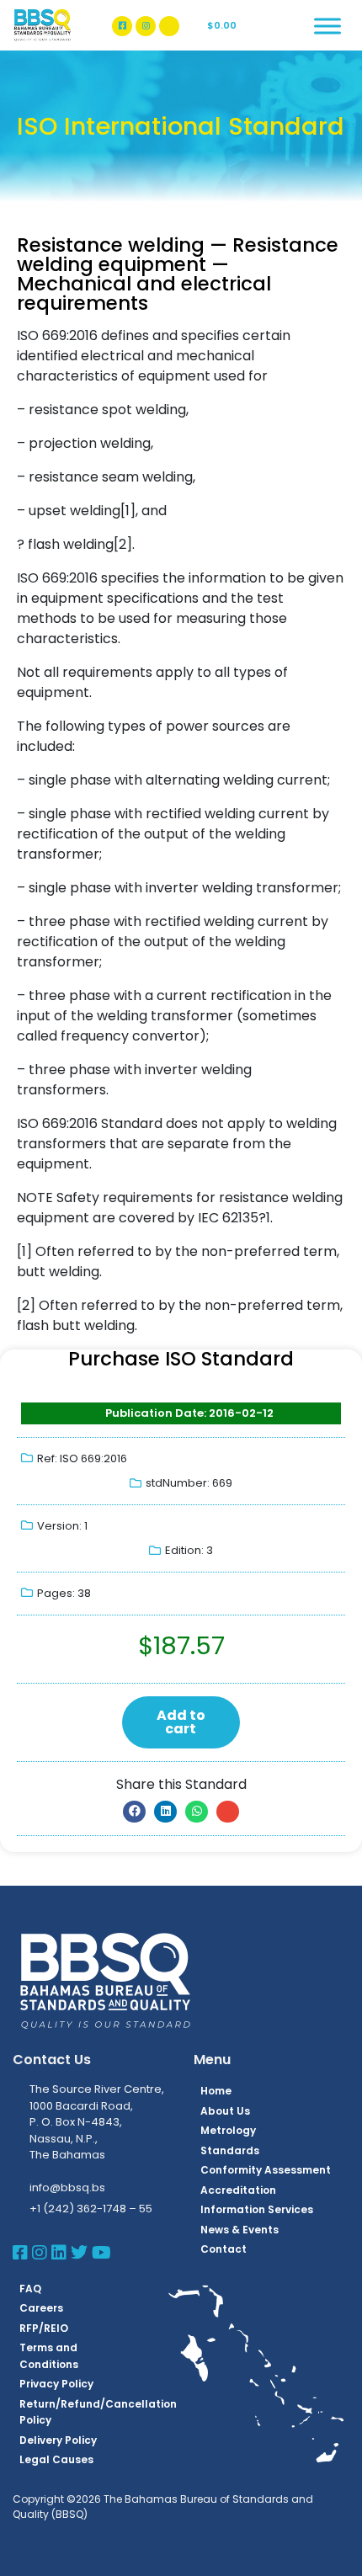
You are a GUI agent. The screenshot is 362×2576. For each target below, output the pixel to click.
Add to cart (181, 1722)
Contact (224, 2249)
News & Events (240, 2230)
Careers (41, 2308)
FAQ (30, 2289)
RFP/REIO (44, 2328)
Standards (230, 2150)
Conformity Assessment (266, 2170)
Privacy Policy (56, 2384)
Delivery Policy (58, 2440)
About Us (225, 2111)
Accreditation (238, 2190)
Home (216, 2091)
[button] (134, 1812)
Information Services (257, 2209)
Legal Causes (56, 2459)
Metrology (228, 2130)
